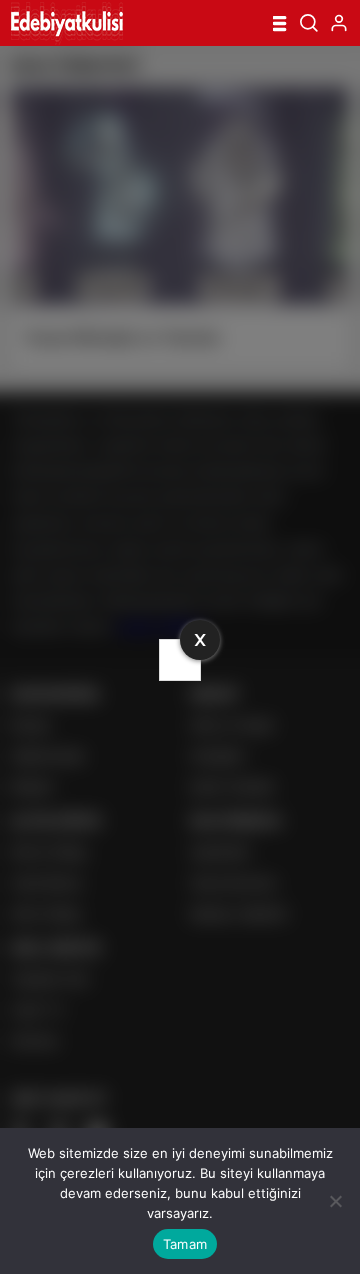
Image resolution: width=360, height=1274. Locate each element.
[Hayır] (335, 1201)
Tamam (185, 1244)
